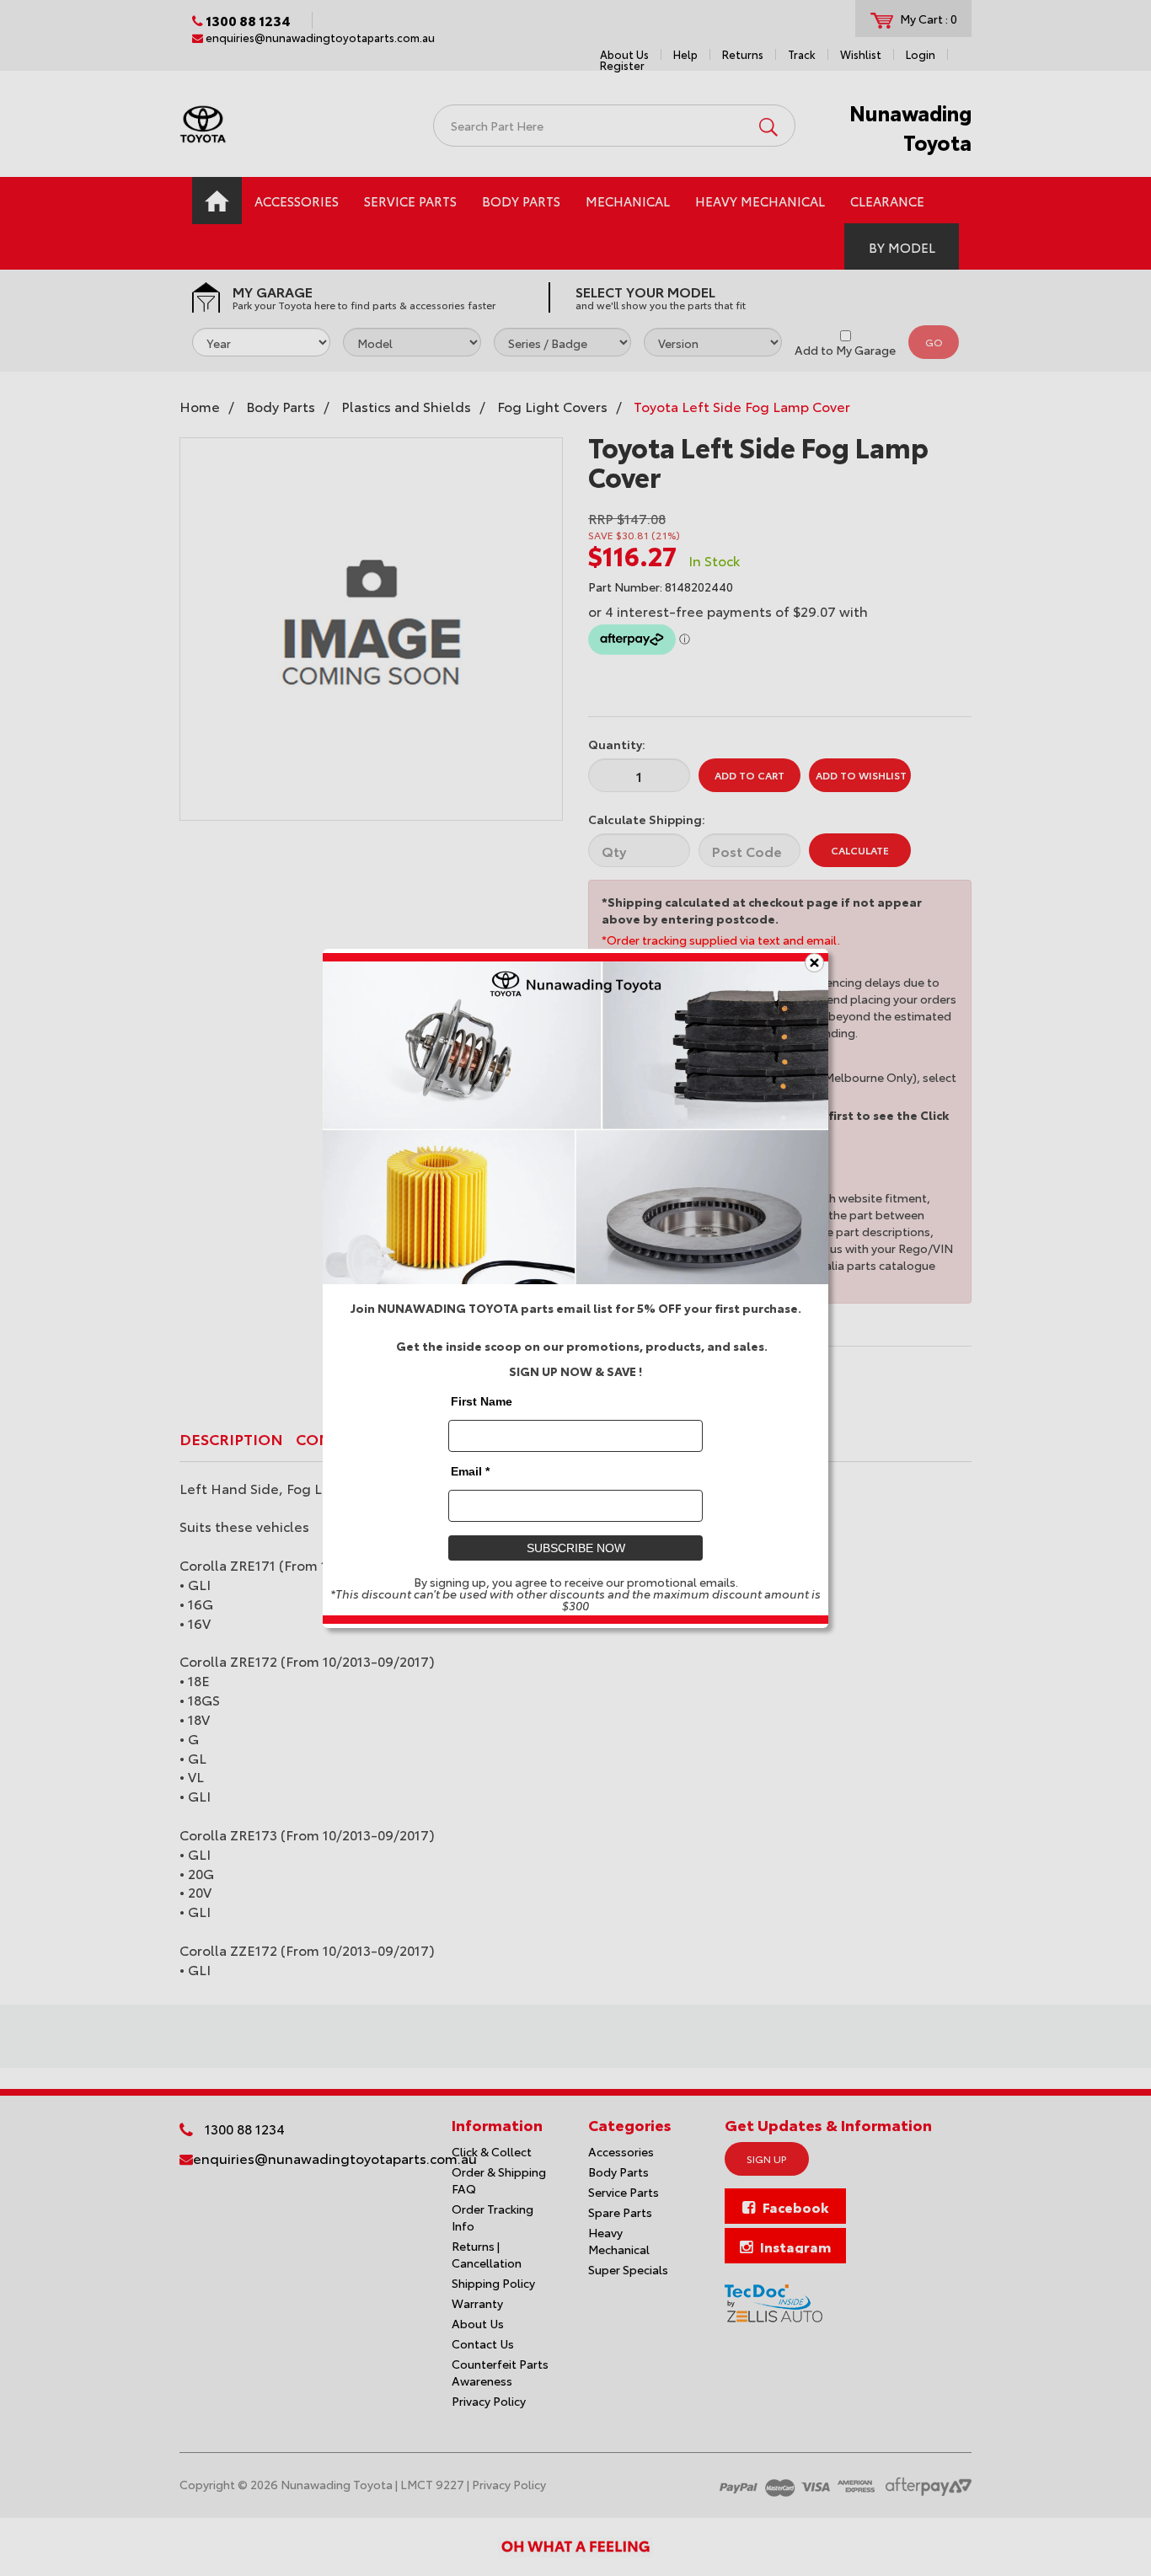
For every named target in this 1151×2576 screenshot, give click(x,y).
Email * (470, 1470)
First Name (482, 1400)
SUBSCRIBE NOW (576, 1547)
